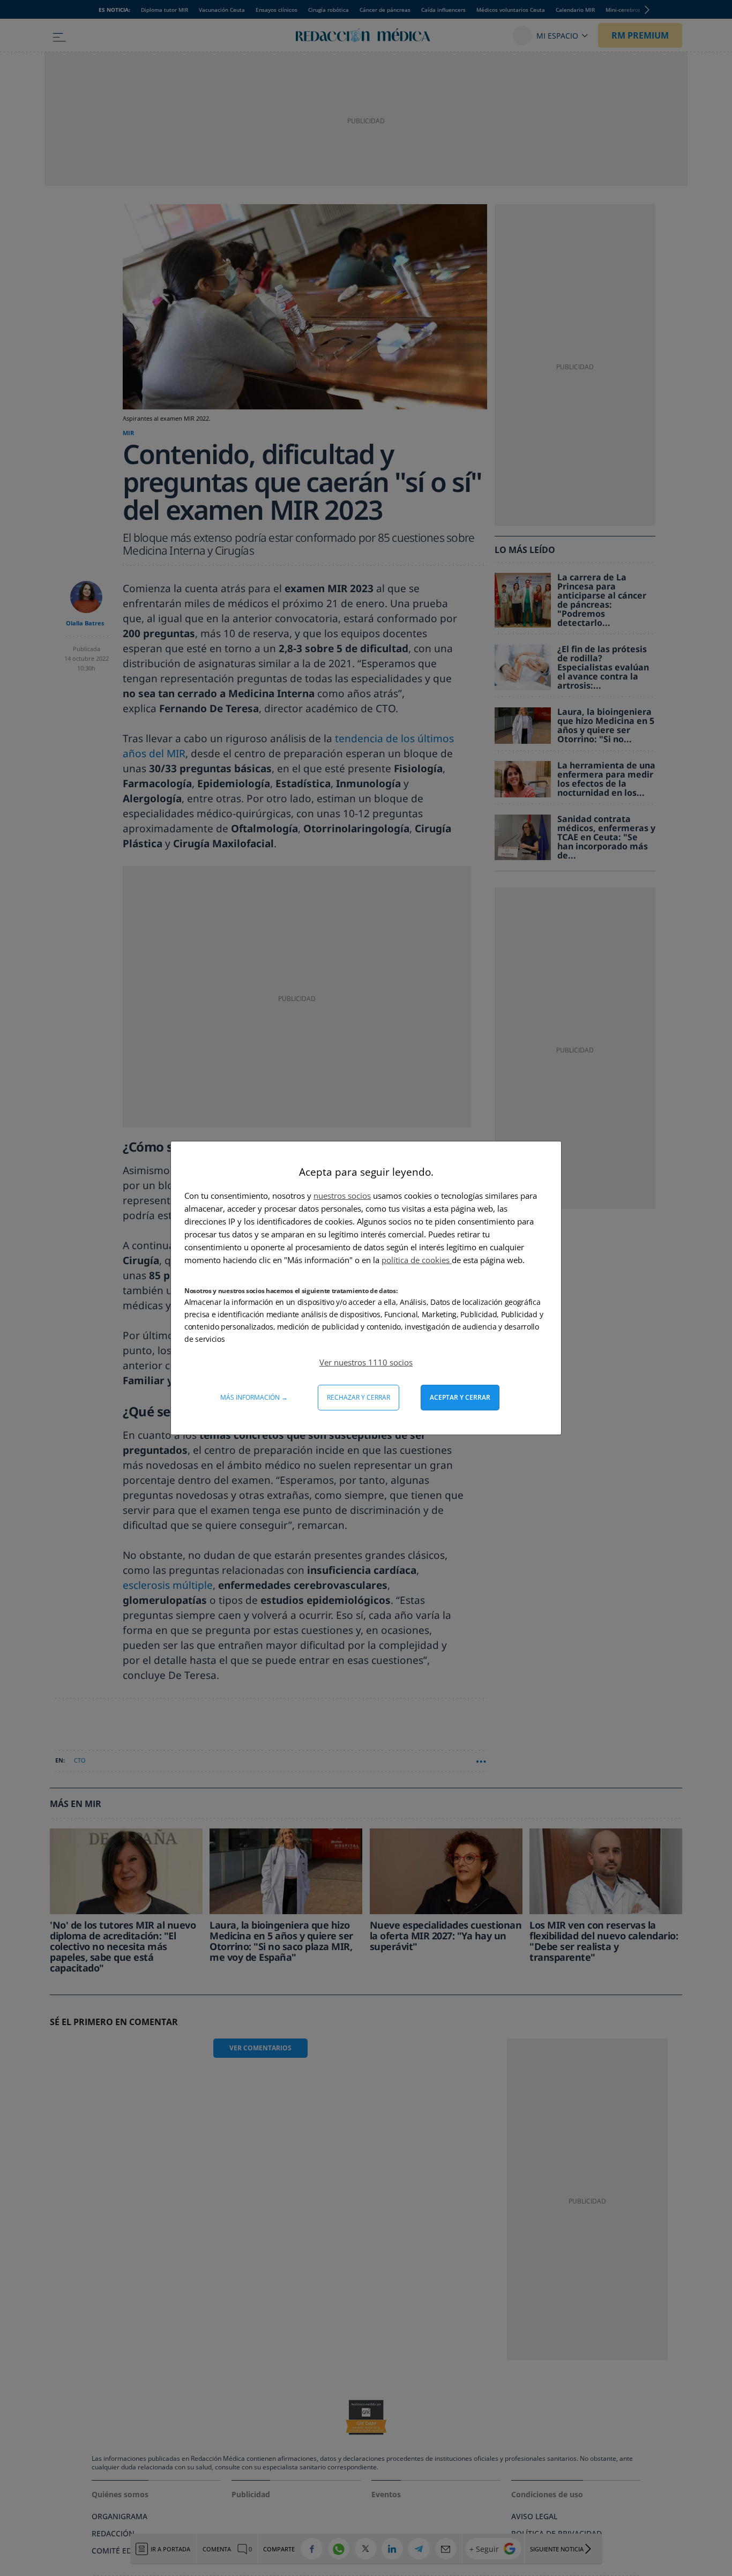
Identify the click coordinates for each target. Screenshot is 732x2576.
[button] (366, 1362)
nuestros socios (342, 1196)
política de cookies (417, 1260)
